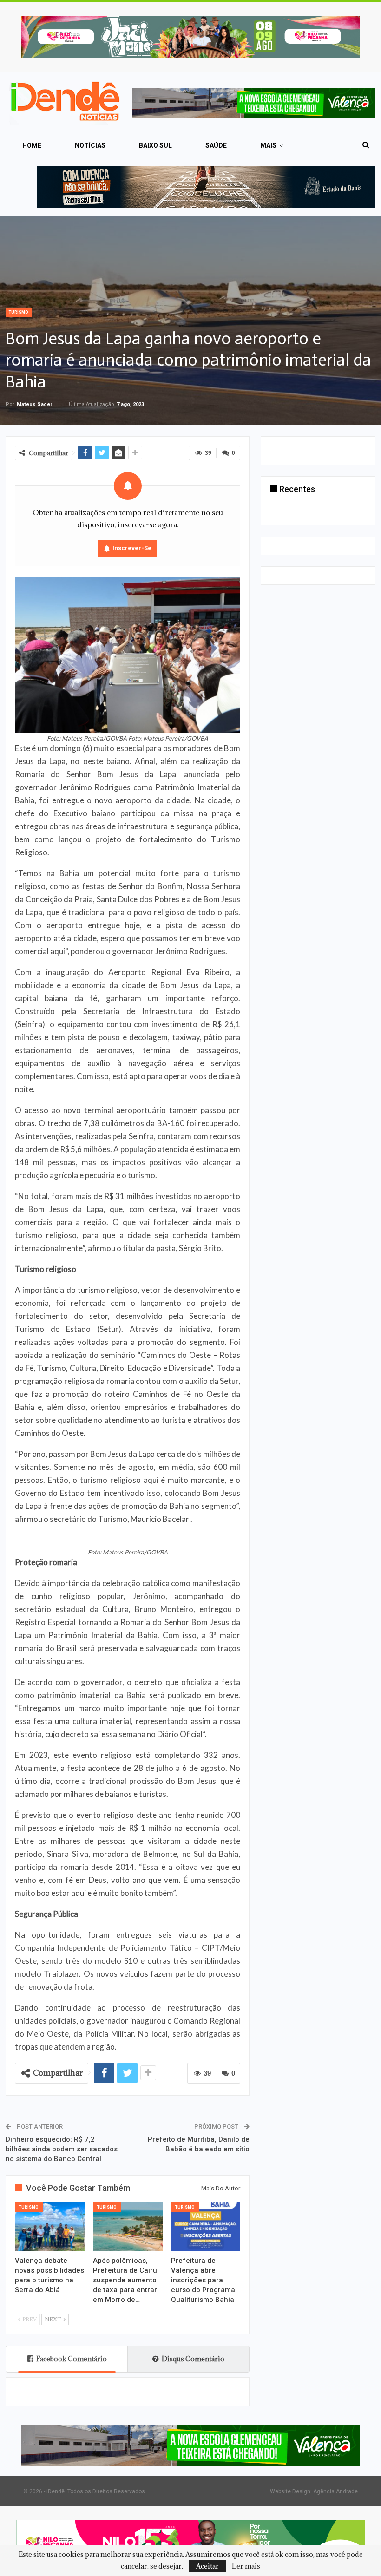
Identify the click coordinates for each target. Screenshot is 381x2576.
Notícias (90, 145)
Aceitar (207, 2566)
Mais (268, 145)
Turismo (19, 312)
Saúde (216, 145)
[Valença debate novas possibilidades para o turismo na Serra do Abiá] (50, 2227)
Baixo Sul (155, 145)
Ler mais (246, 2566)
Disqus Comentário (193, 2359)
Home (32, 145)
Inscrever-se (132, 548)
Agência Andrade (335, 2491)
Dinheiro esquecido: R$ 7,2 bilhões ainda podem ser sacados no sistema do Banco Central (62, 2149)
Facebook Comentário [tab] (72, 2359)
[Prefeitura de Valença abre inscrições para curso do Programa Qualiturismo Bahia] (206, 2227)
